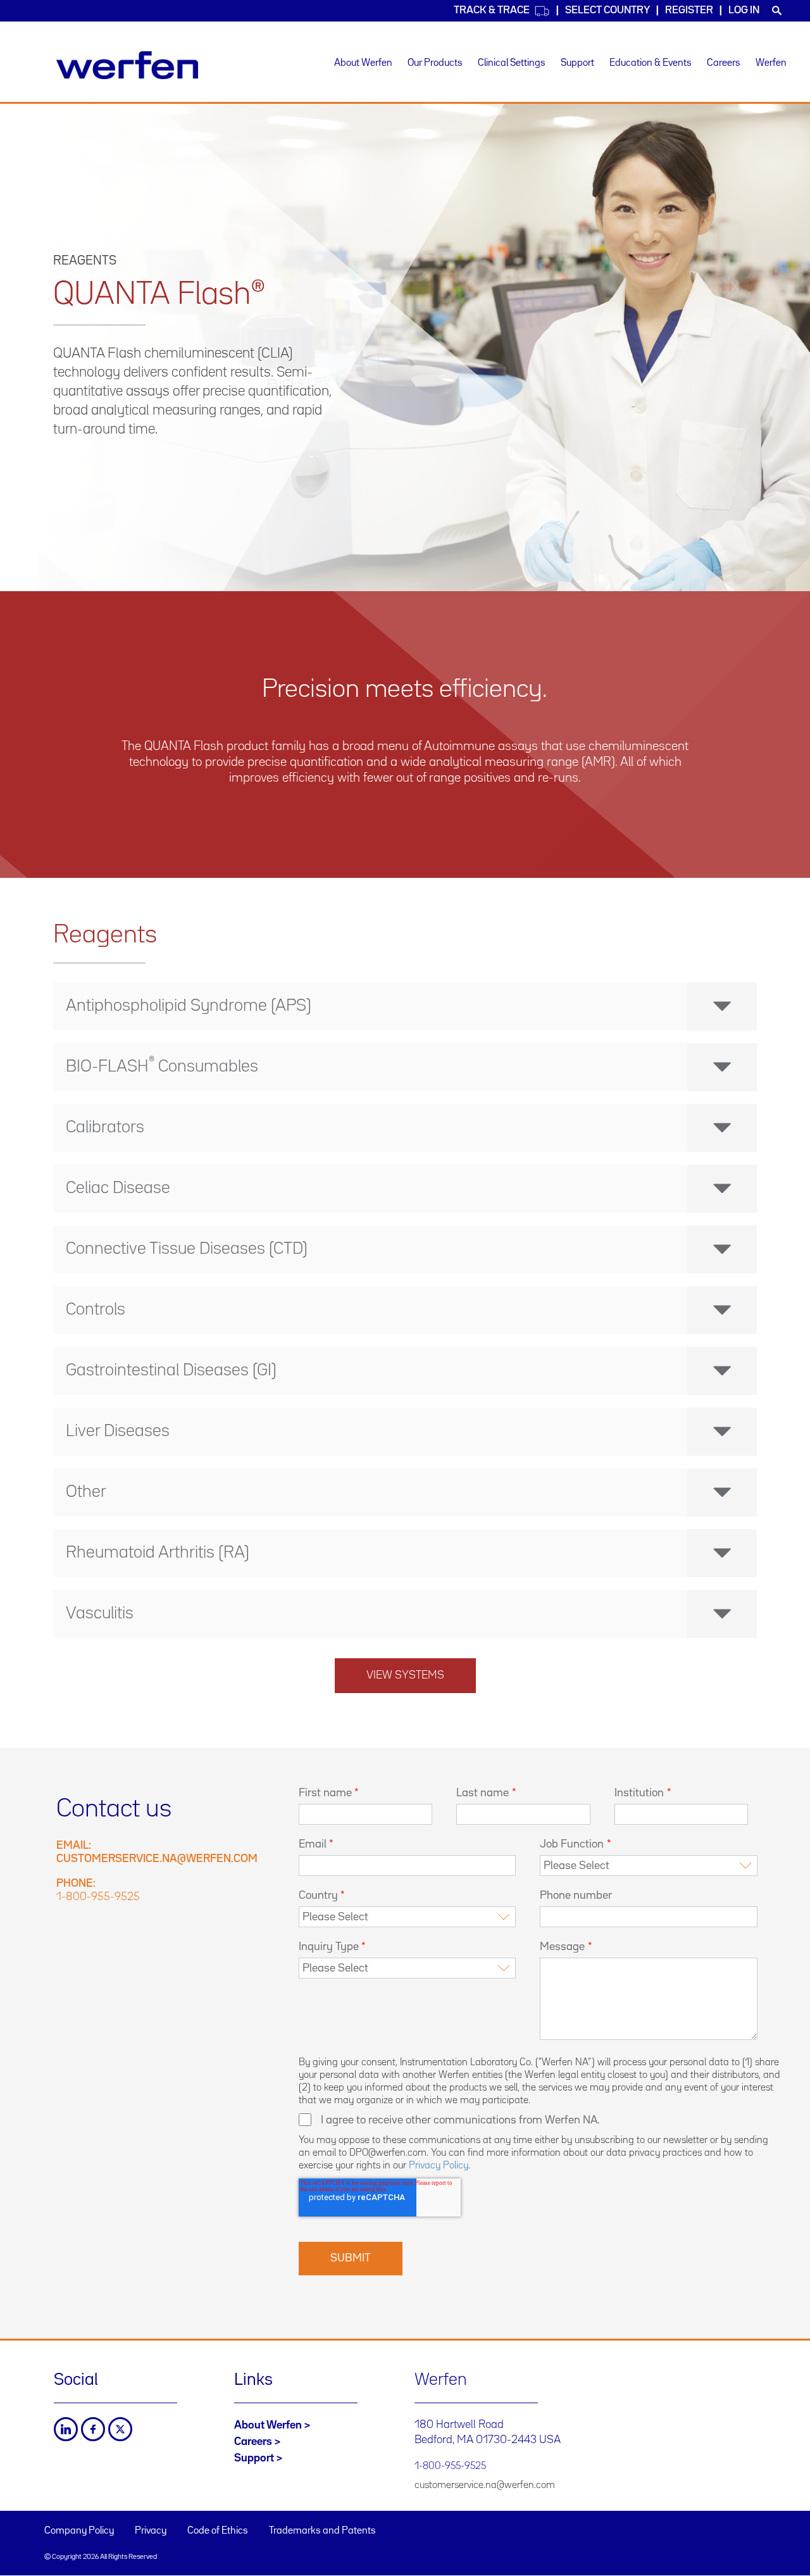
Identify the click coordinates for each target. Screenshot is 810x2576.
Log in (744, 10)
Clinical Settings (512, 63)
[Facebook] (93, 2429)
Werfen (771, 63)
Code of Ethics (218, 2531)
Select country (607, 10)
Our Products (435, 63)
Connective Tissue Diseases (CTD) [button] (187, 1249)
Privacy (151, 2531)
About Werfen (363, 63)
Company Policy (79, 2531)
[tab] (405, 1006)
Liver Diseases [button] (118, 1432)
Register (689, 10)
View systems (405, 1675)
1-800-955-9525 (98, 1897)
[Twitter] (120, 2429)
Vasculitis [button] (100, 1614)
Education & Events (651, 63)
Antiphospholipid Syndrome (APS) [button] (189, 1006)
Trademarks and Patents (322, 2531)
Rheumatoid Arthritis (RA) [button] (158, 1553)
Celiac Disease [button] (118, 1189)
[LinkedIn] (66, 2429)
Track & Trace (492, 10)
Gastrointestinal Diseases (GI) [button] (171, 1371)
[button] (405, 1067)
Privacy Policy (439, 2166)
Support (577, 63)
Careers (724, 63)
